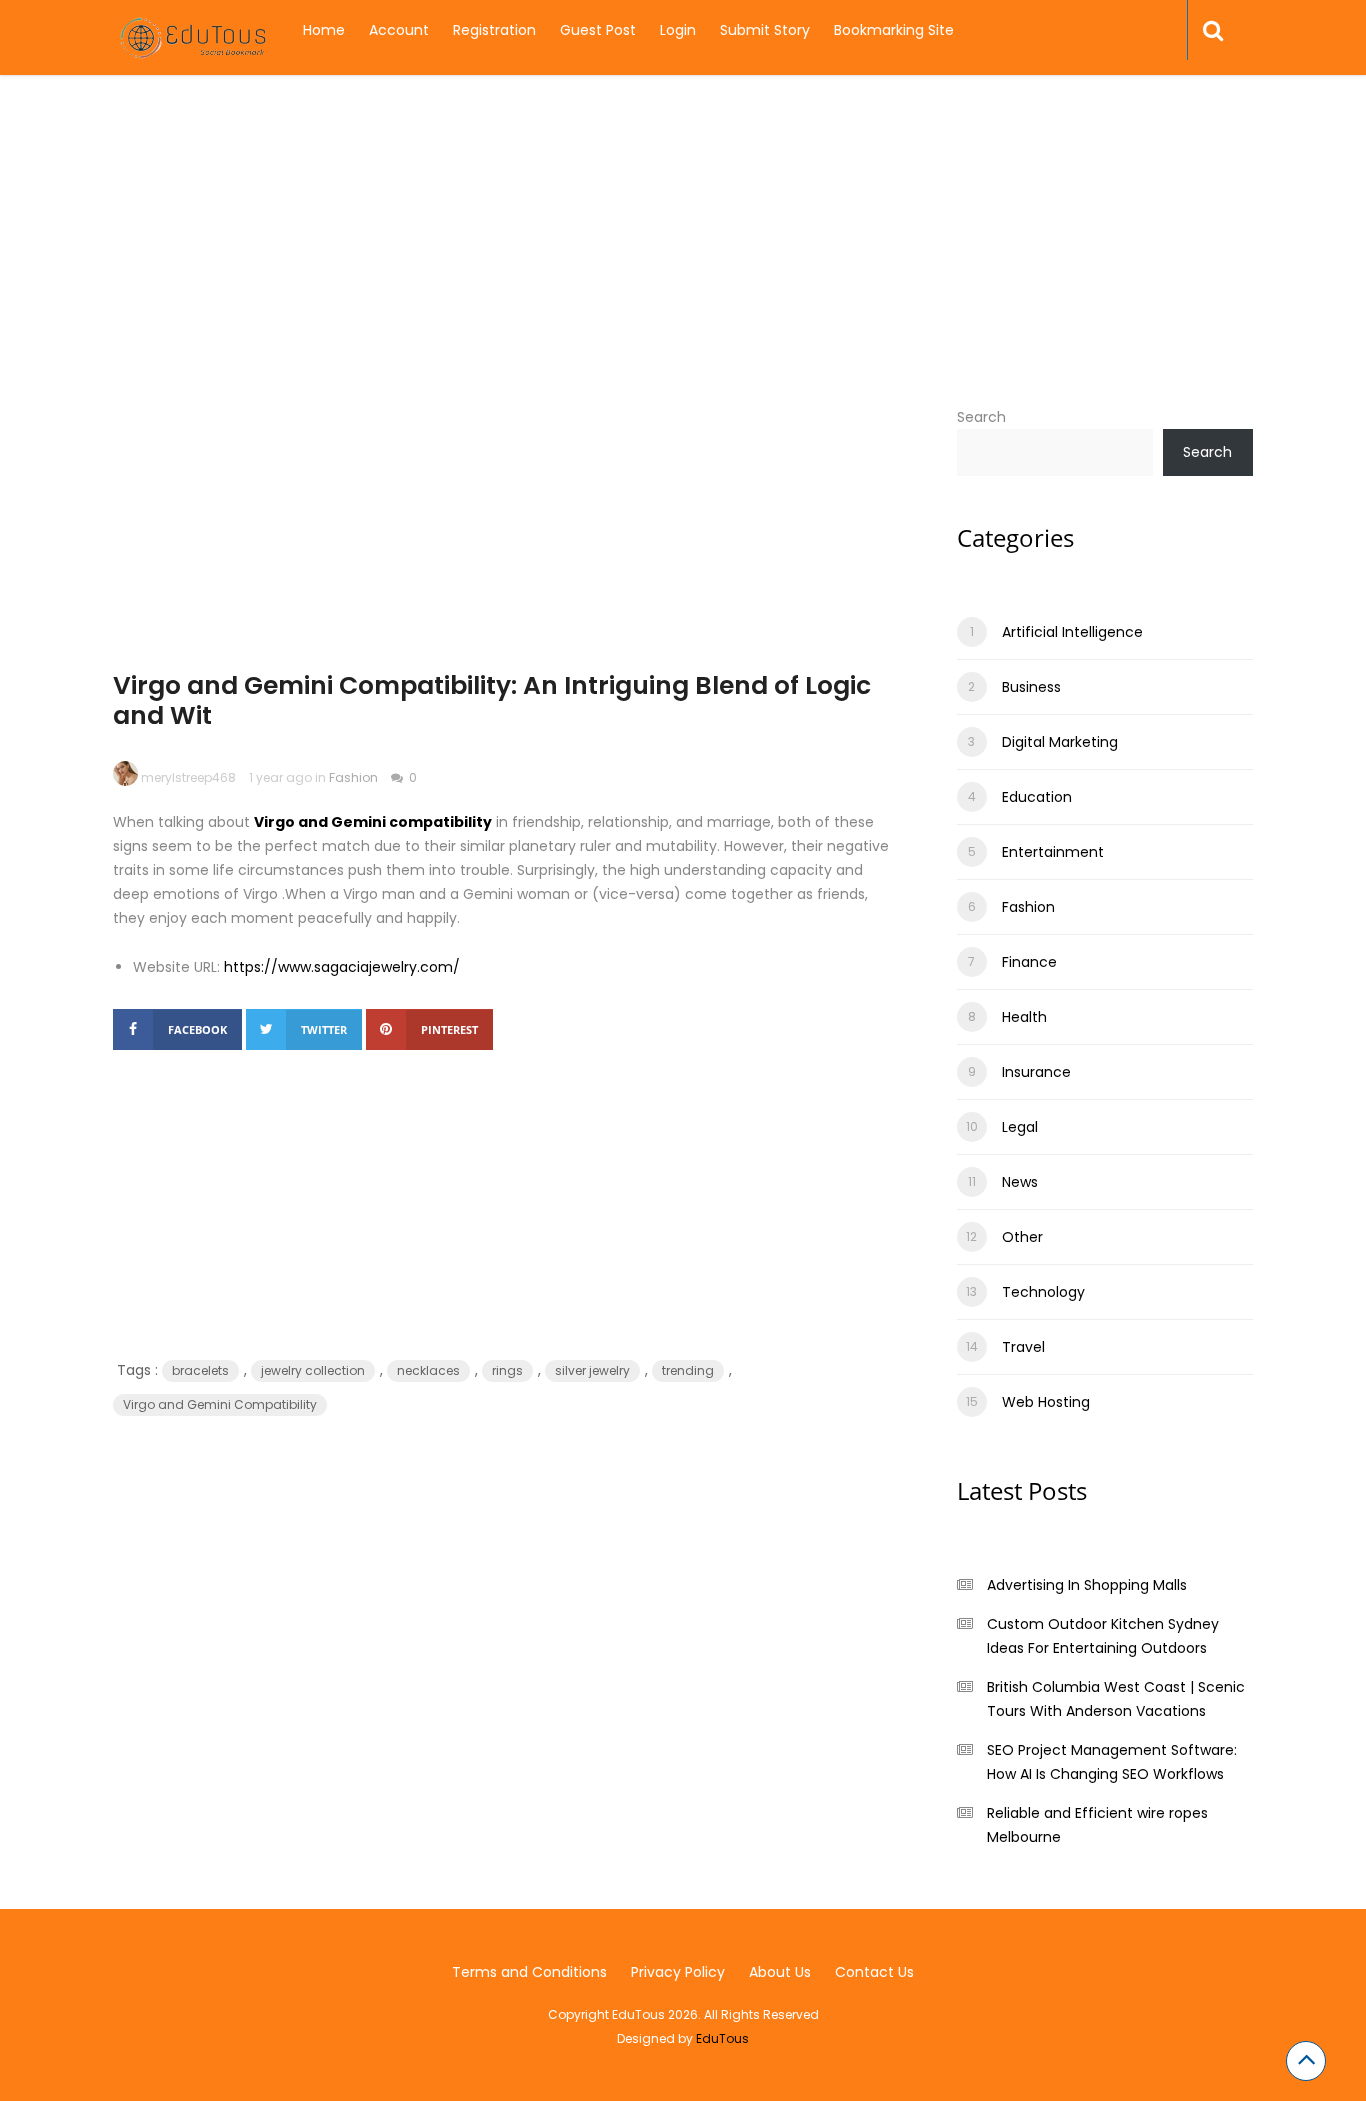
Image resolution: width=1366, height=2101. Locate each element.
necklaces (428, 1370)
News (1020, 1182)
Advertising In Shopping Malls (1087, 1585)
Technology (1043, 1292)
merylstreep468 (188, 777)
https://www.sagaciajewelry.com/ (342, 967)
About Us (780, 1972)
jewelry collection (313, 1370)
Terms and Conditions (529, 1972)
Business (1031, 687)
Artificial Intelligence (1072, 632)
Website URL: (176, 967)
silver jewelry (592, 1370)
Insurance (1036, 1072)
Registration (494, 30)
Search (981, 417)
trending (688, 1370)
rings (507, 1370)
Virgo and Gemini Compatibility (220, 1404)
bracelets (200, 1370)
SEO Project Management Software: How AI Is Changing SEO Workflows (1112, 1762)
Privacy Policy (678, 1972)
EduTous (722, 2038)
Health (1024, 1017)
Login (678, 30)
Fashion (353, 777)
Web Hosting (1046, 1402)
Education (1037, 797)
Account (399, 30)
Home (324, 30)
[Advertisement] (683, 265)
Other (1022, 1237)
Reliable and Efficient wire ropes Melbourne (1097, 1825)
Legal (1020, 1127)
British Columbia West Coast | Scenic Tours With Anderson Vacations (1116, 1699)
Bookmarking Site (894, 30)
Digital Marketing (1060, 742)
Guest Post (598, 30)
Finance (1029, 962)
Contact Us (874, 1972)
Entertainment (1053, 852)
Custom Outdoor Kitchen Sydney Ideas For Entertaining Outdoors (1103, 1636)
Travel (1023, 1347)
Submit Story (765, 30)
